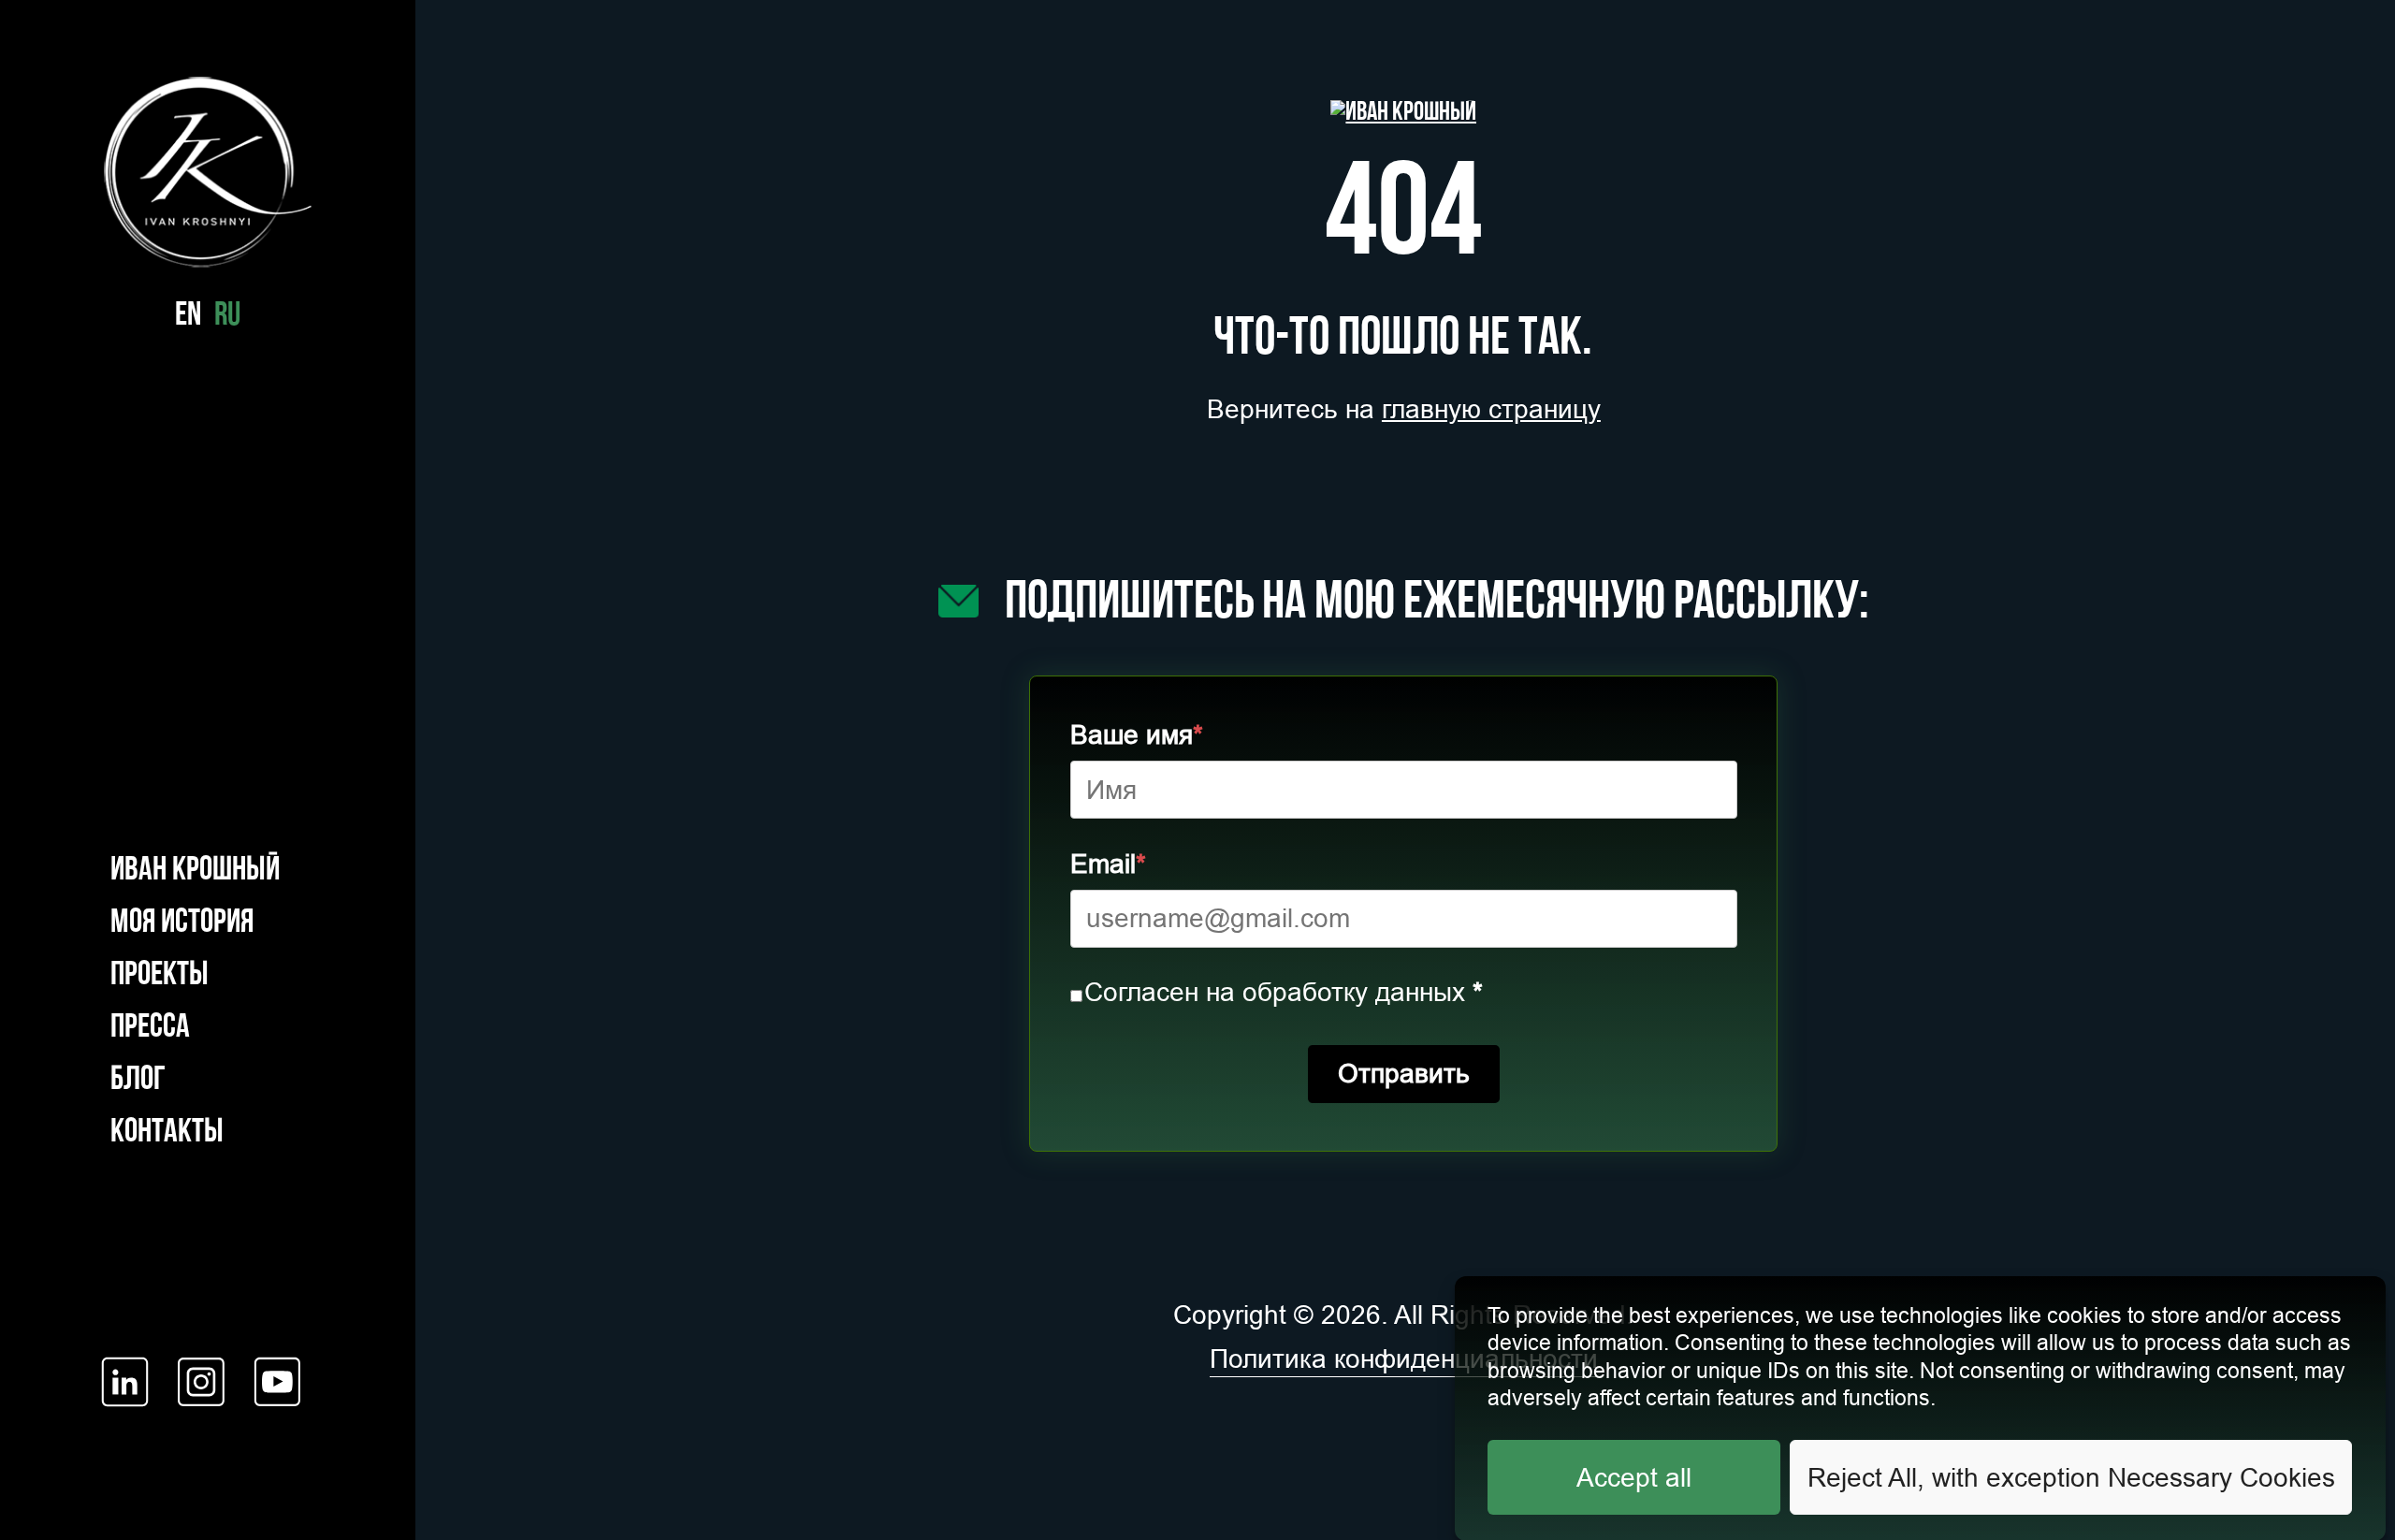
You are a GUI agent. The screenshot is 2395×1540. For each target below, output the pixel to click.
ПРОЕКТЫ (160, 976)
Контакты (167, 1132)
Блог (138, 1081)
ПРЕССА (150, 1028)
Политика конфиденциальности (1404, 1358)
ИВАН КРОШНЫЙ (195, 871)
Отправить (1404, 1073)
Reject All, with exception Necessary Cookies (2071, 1476)
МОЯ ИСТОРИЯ (182, 923)
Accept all (1634, 1476)
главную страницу (1491, 409)
